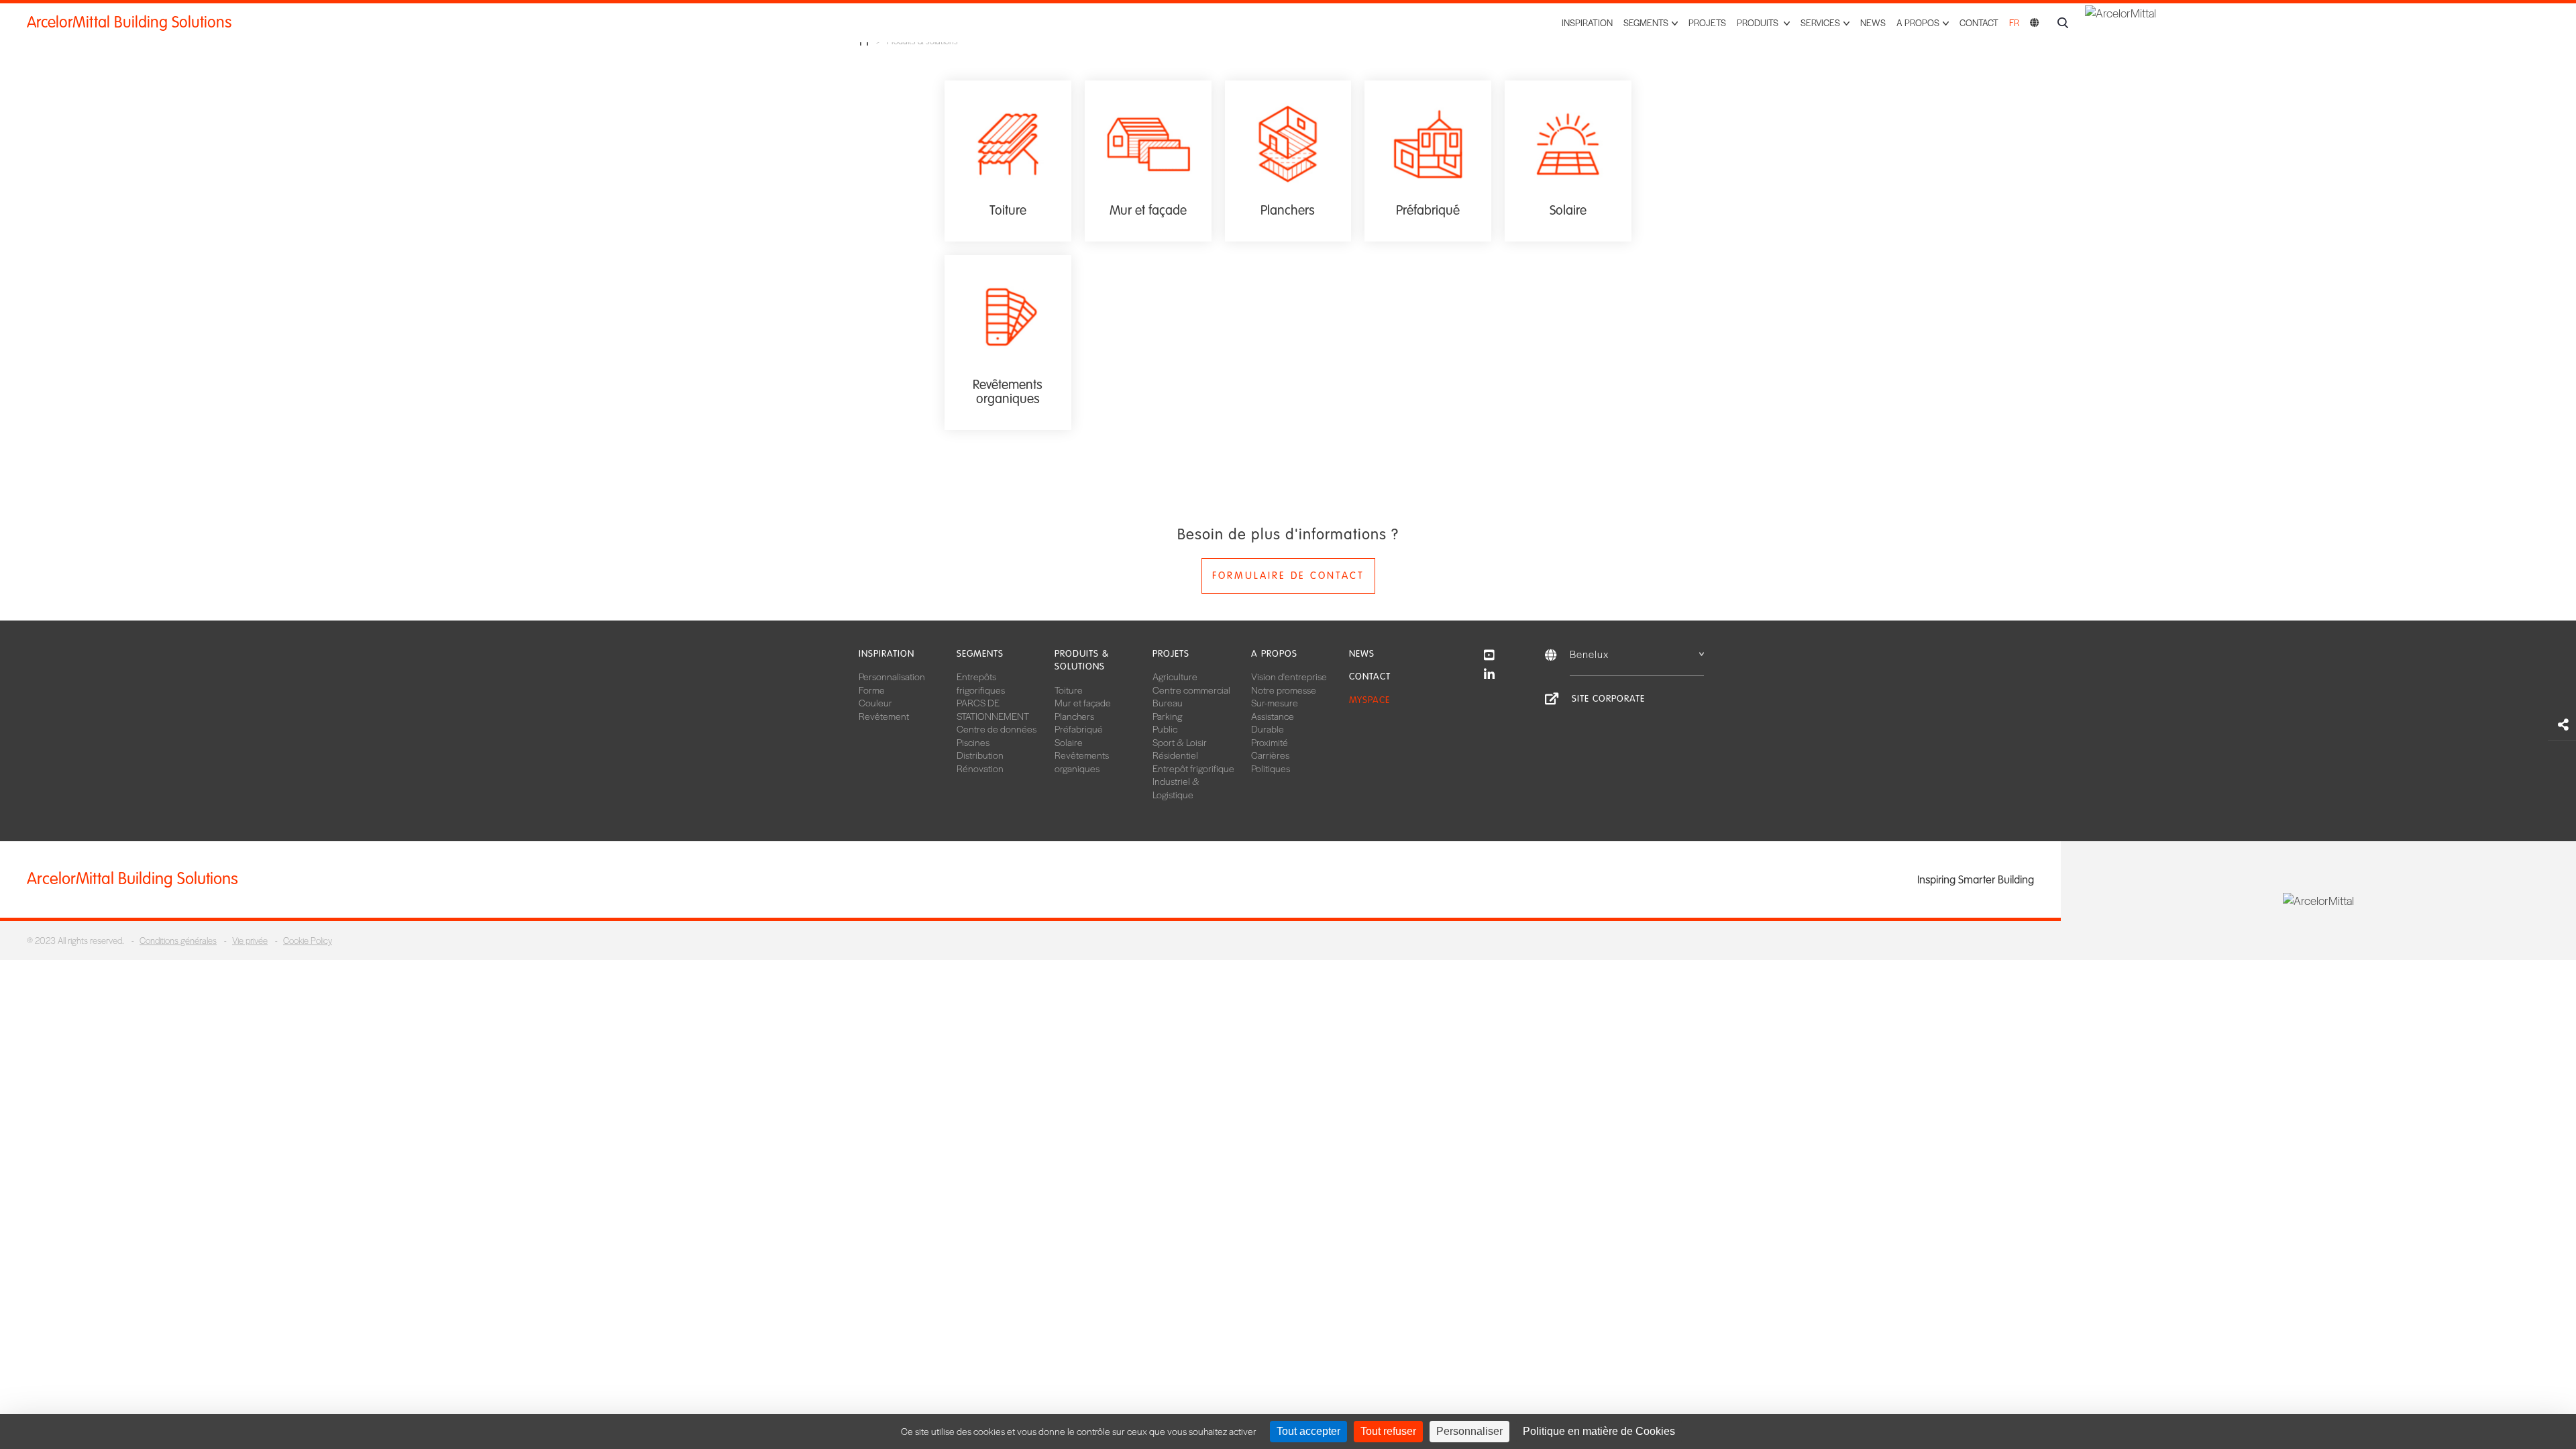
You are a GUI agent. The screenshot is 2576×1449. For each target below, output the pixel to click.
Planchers (1074, 716)
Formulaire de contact (1288, 576)
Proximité (1270, 742)
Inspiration (1587, 22)
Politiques (1271, 768)
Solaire (1069, 742)
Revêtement (884, 716)
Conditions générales (178, 940)
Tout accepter (1308, 1431)
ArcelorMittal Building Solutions (129, 22)
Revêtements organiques (1082, 761)
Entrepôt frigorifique (1193, 768)
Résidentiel (1175, 755)
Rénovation (980, 768)
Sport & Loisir (1180, 742)
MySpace (1370, 700)
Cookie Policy (308, 940)
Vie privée (250, 940)
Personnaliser (1469, 1431)
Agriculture (1175, 676)
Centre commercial (1191, 690)
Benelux (1589, 654)
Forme (872, 690)
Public (1165, 729)
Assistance (1273, 716)
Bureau (1168, 702)
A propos (1274, 654)
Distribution (980, 755)
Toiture (1069, 690)
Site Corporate (1608, 699)
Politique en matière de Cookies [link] (1599, 1431)
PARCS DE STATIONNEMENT (993, 709)
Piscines (973, 742)
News (1873, 22)
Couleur (875, 702)
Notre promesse (1284, 690)
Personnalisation (892, 676)
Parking (1167, 716)
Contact (1979, 22)
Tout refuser (1388, 1431)
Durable (1268, 729)
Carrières (1270, 755)
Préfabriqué (1079, 729)
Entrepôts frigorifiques (981, 683)
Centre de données (997, 729)
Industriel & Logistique (1176, 788)
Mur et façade (1083, 702)
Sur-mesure (1275, 702)
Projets (1707, 22)
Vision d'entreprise (1289, 676)
